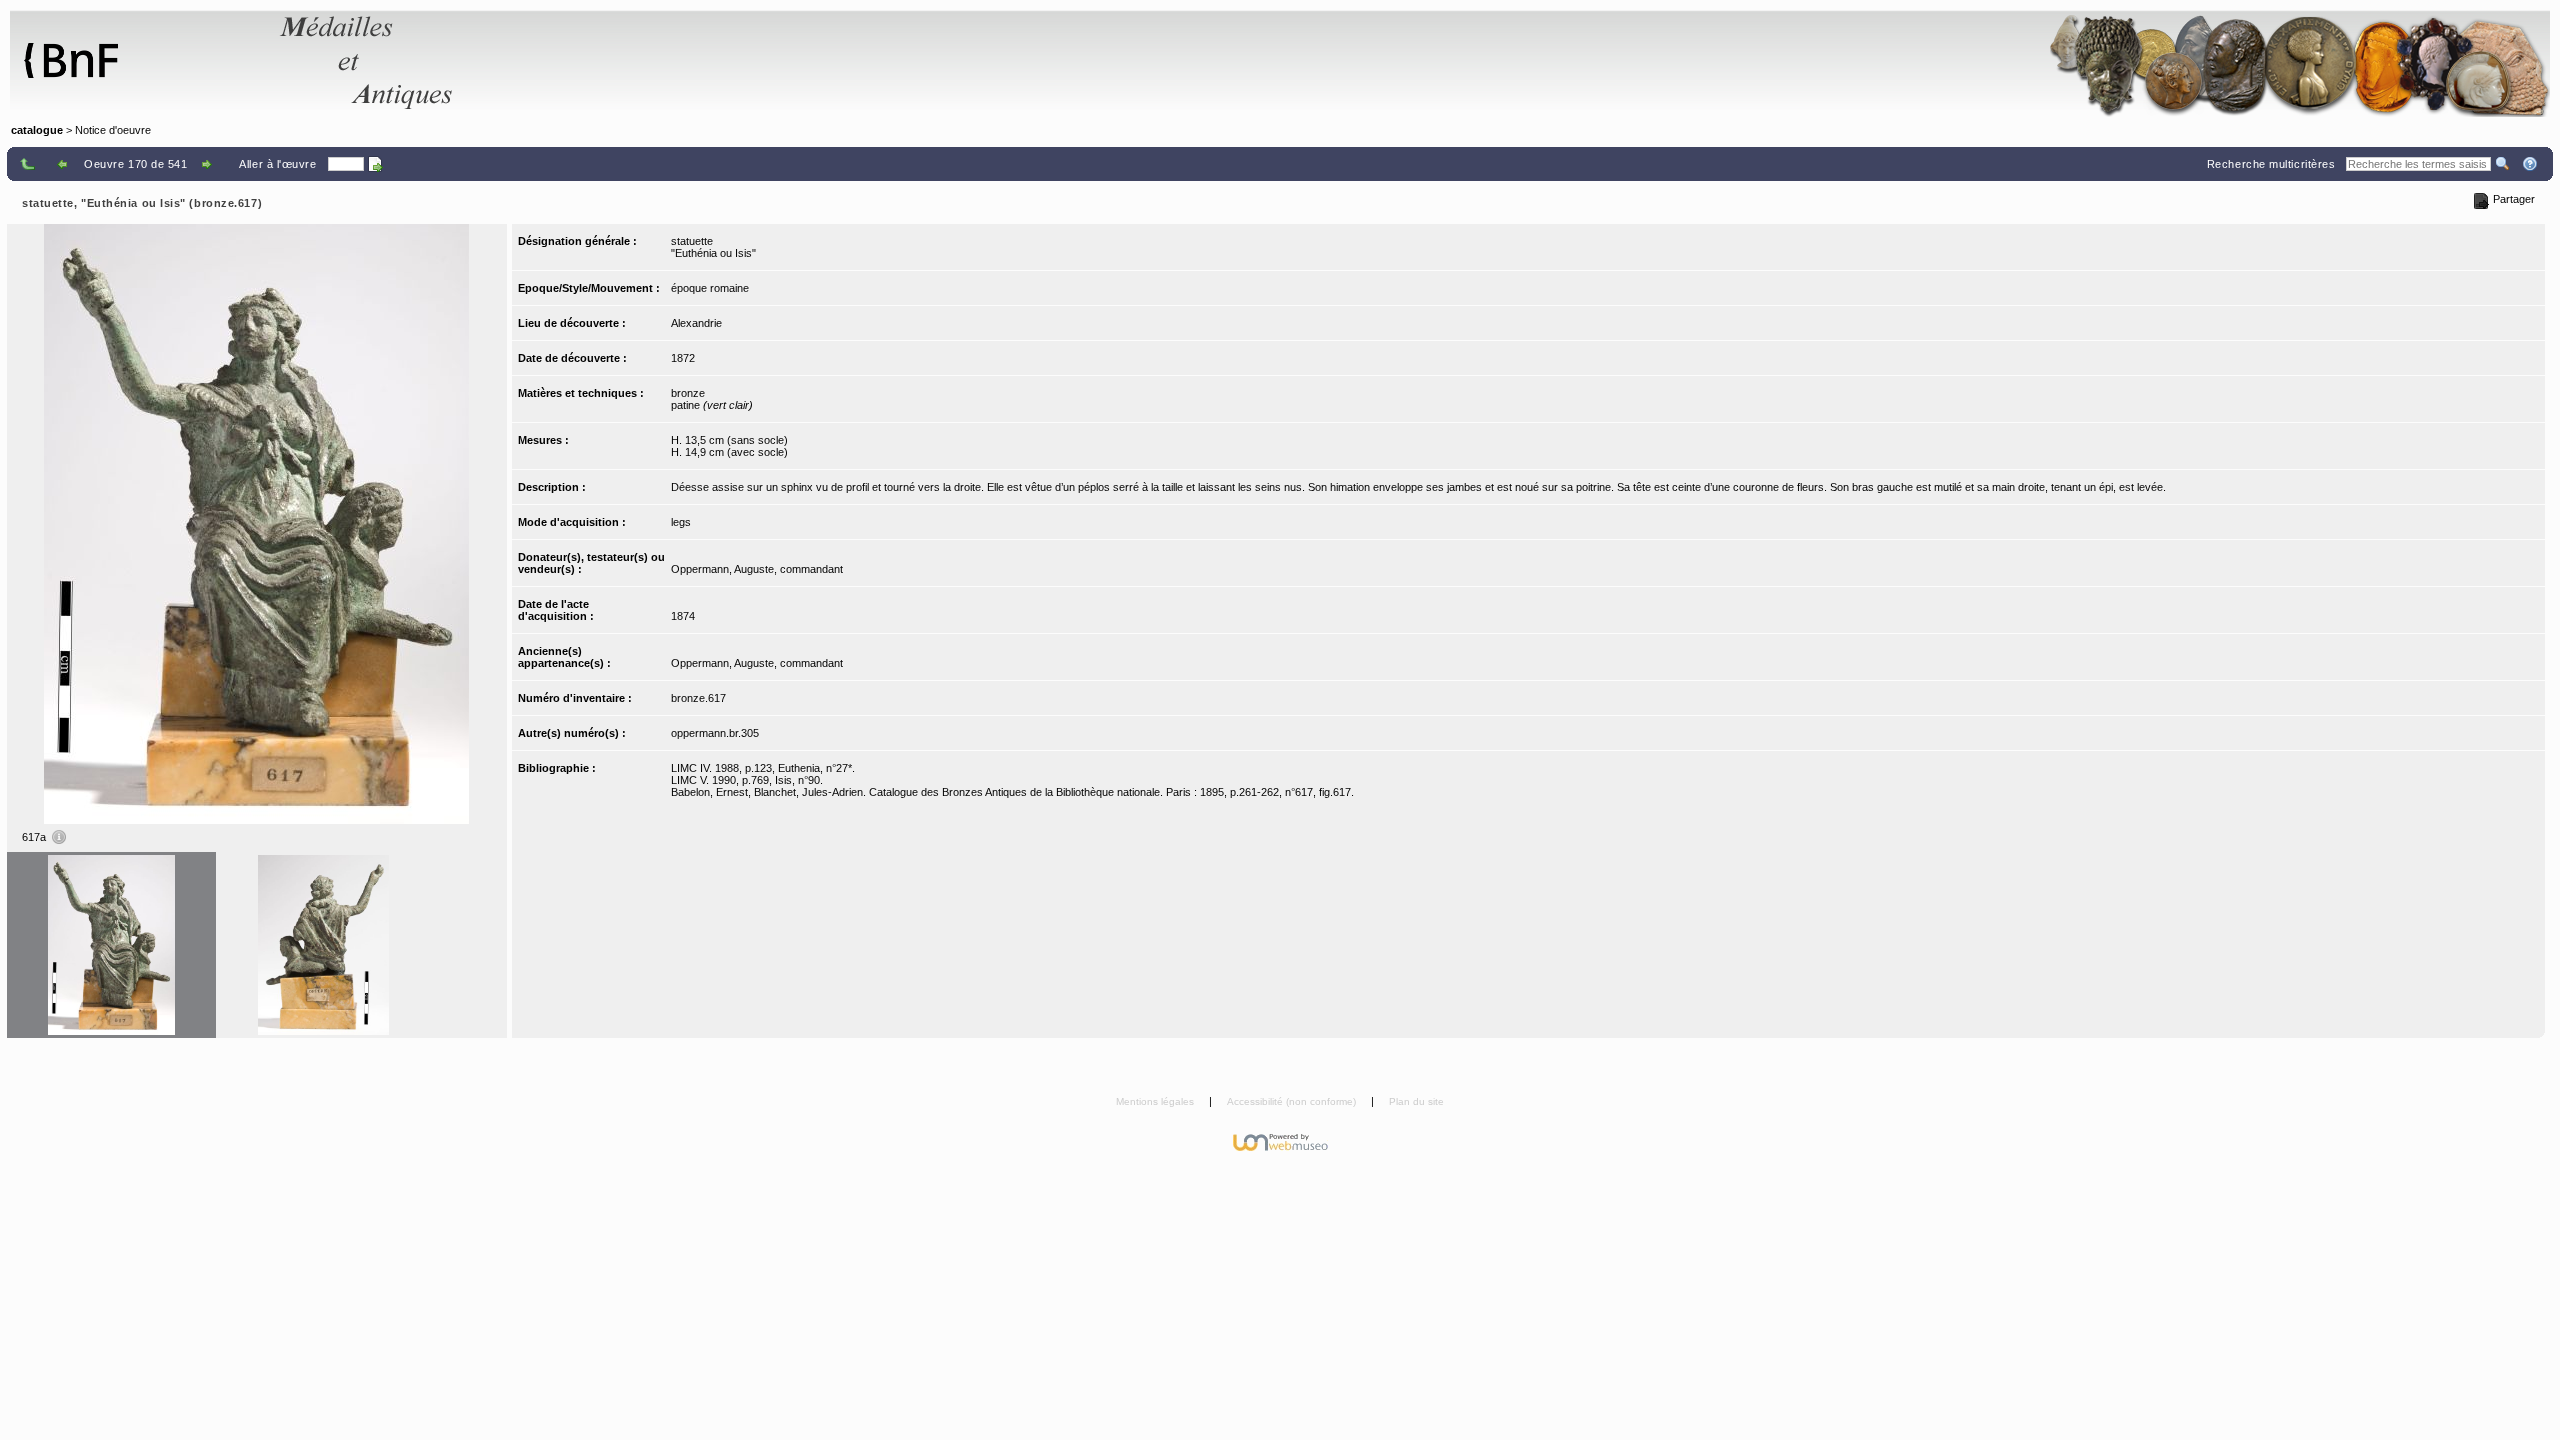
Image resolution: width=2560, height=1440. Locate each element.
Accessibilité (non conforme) (1293, 1101)
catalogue (37, 130)
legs (681, 522)
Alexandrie (696, 323)
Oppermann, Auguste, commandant (757, 569)
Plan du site (1416, 1101)
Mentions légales (1156, 1101)
